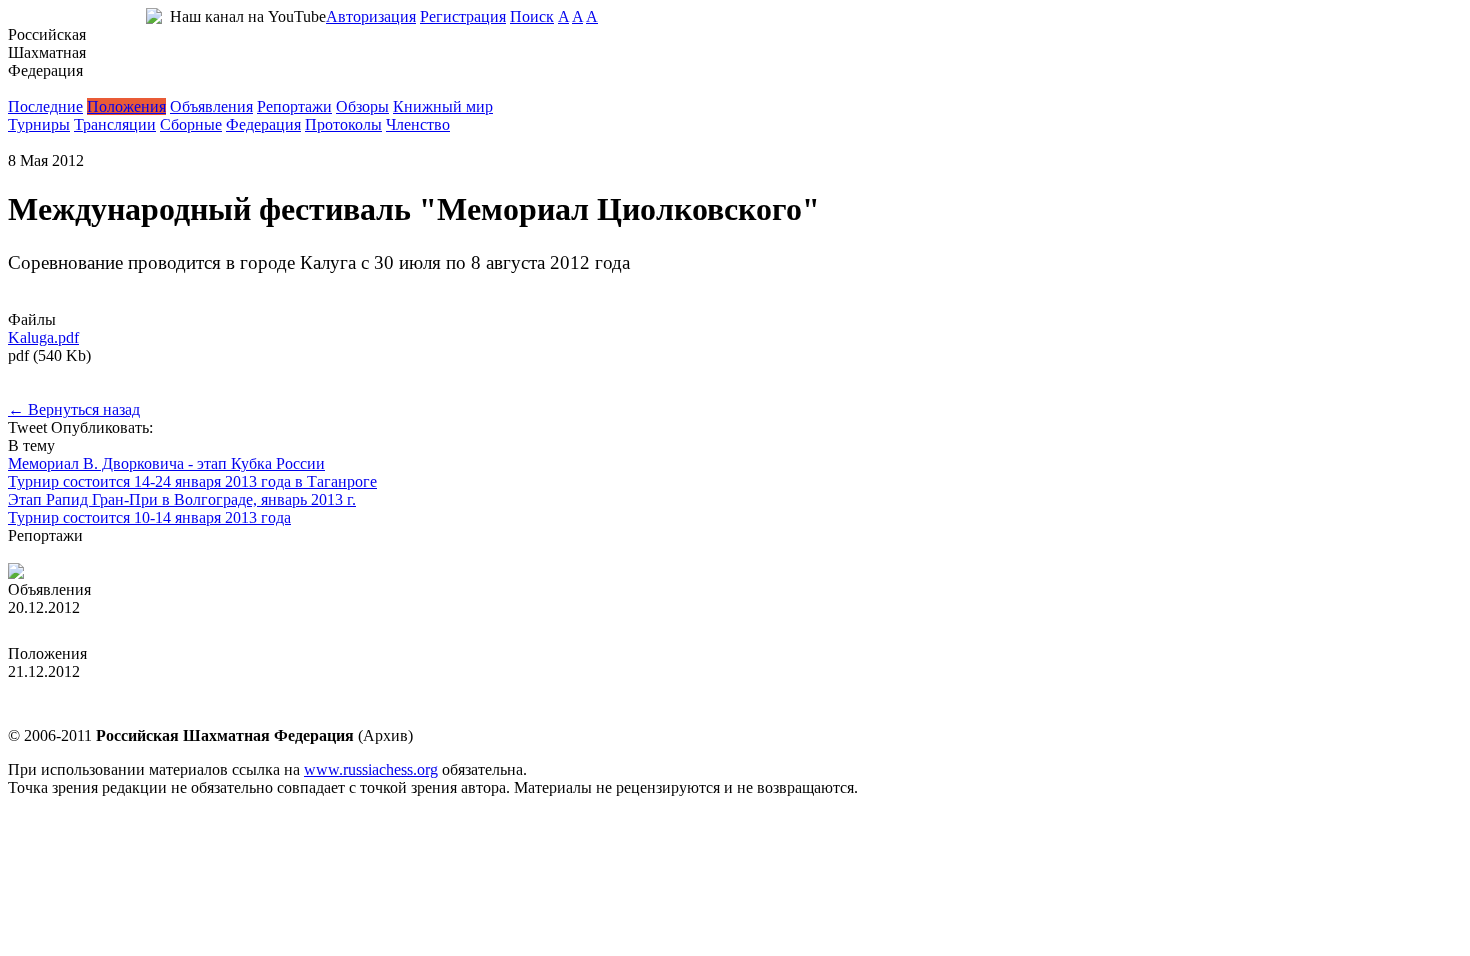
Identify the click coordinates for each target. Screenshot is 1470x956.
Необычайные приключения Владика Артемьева (174, 553)
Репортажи (294, 106)
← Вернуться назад (74, 409)
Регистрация (463, 16)
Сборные (191, 124)
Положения (126, 106)
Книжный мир (443, 106)
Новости (37, 88)
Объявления (211, 106)
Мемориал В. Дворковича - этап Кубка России (166, 463)
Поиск (532, 16)
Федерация (263, 124)
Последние (45, 106)
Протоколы (343, 124)
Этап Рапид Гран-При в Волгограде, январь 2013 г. (182, 499)
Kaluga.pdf (43, 337)
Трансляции (115, 124)
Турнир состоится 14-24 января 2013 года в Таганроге (192, 481)
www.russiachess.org (371, 769)
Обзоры (362, 106)
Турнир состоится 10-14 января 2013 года (149, 517)
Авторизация (371, 16)
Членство (418, 124)
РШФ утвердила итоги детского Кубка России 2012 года (201, 625)
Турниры (39, 124)
